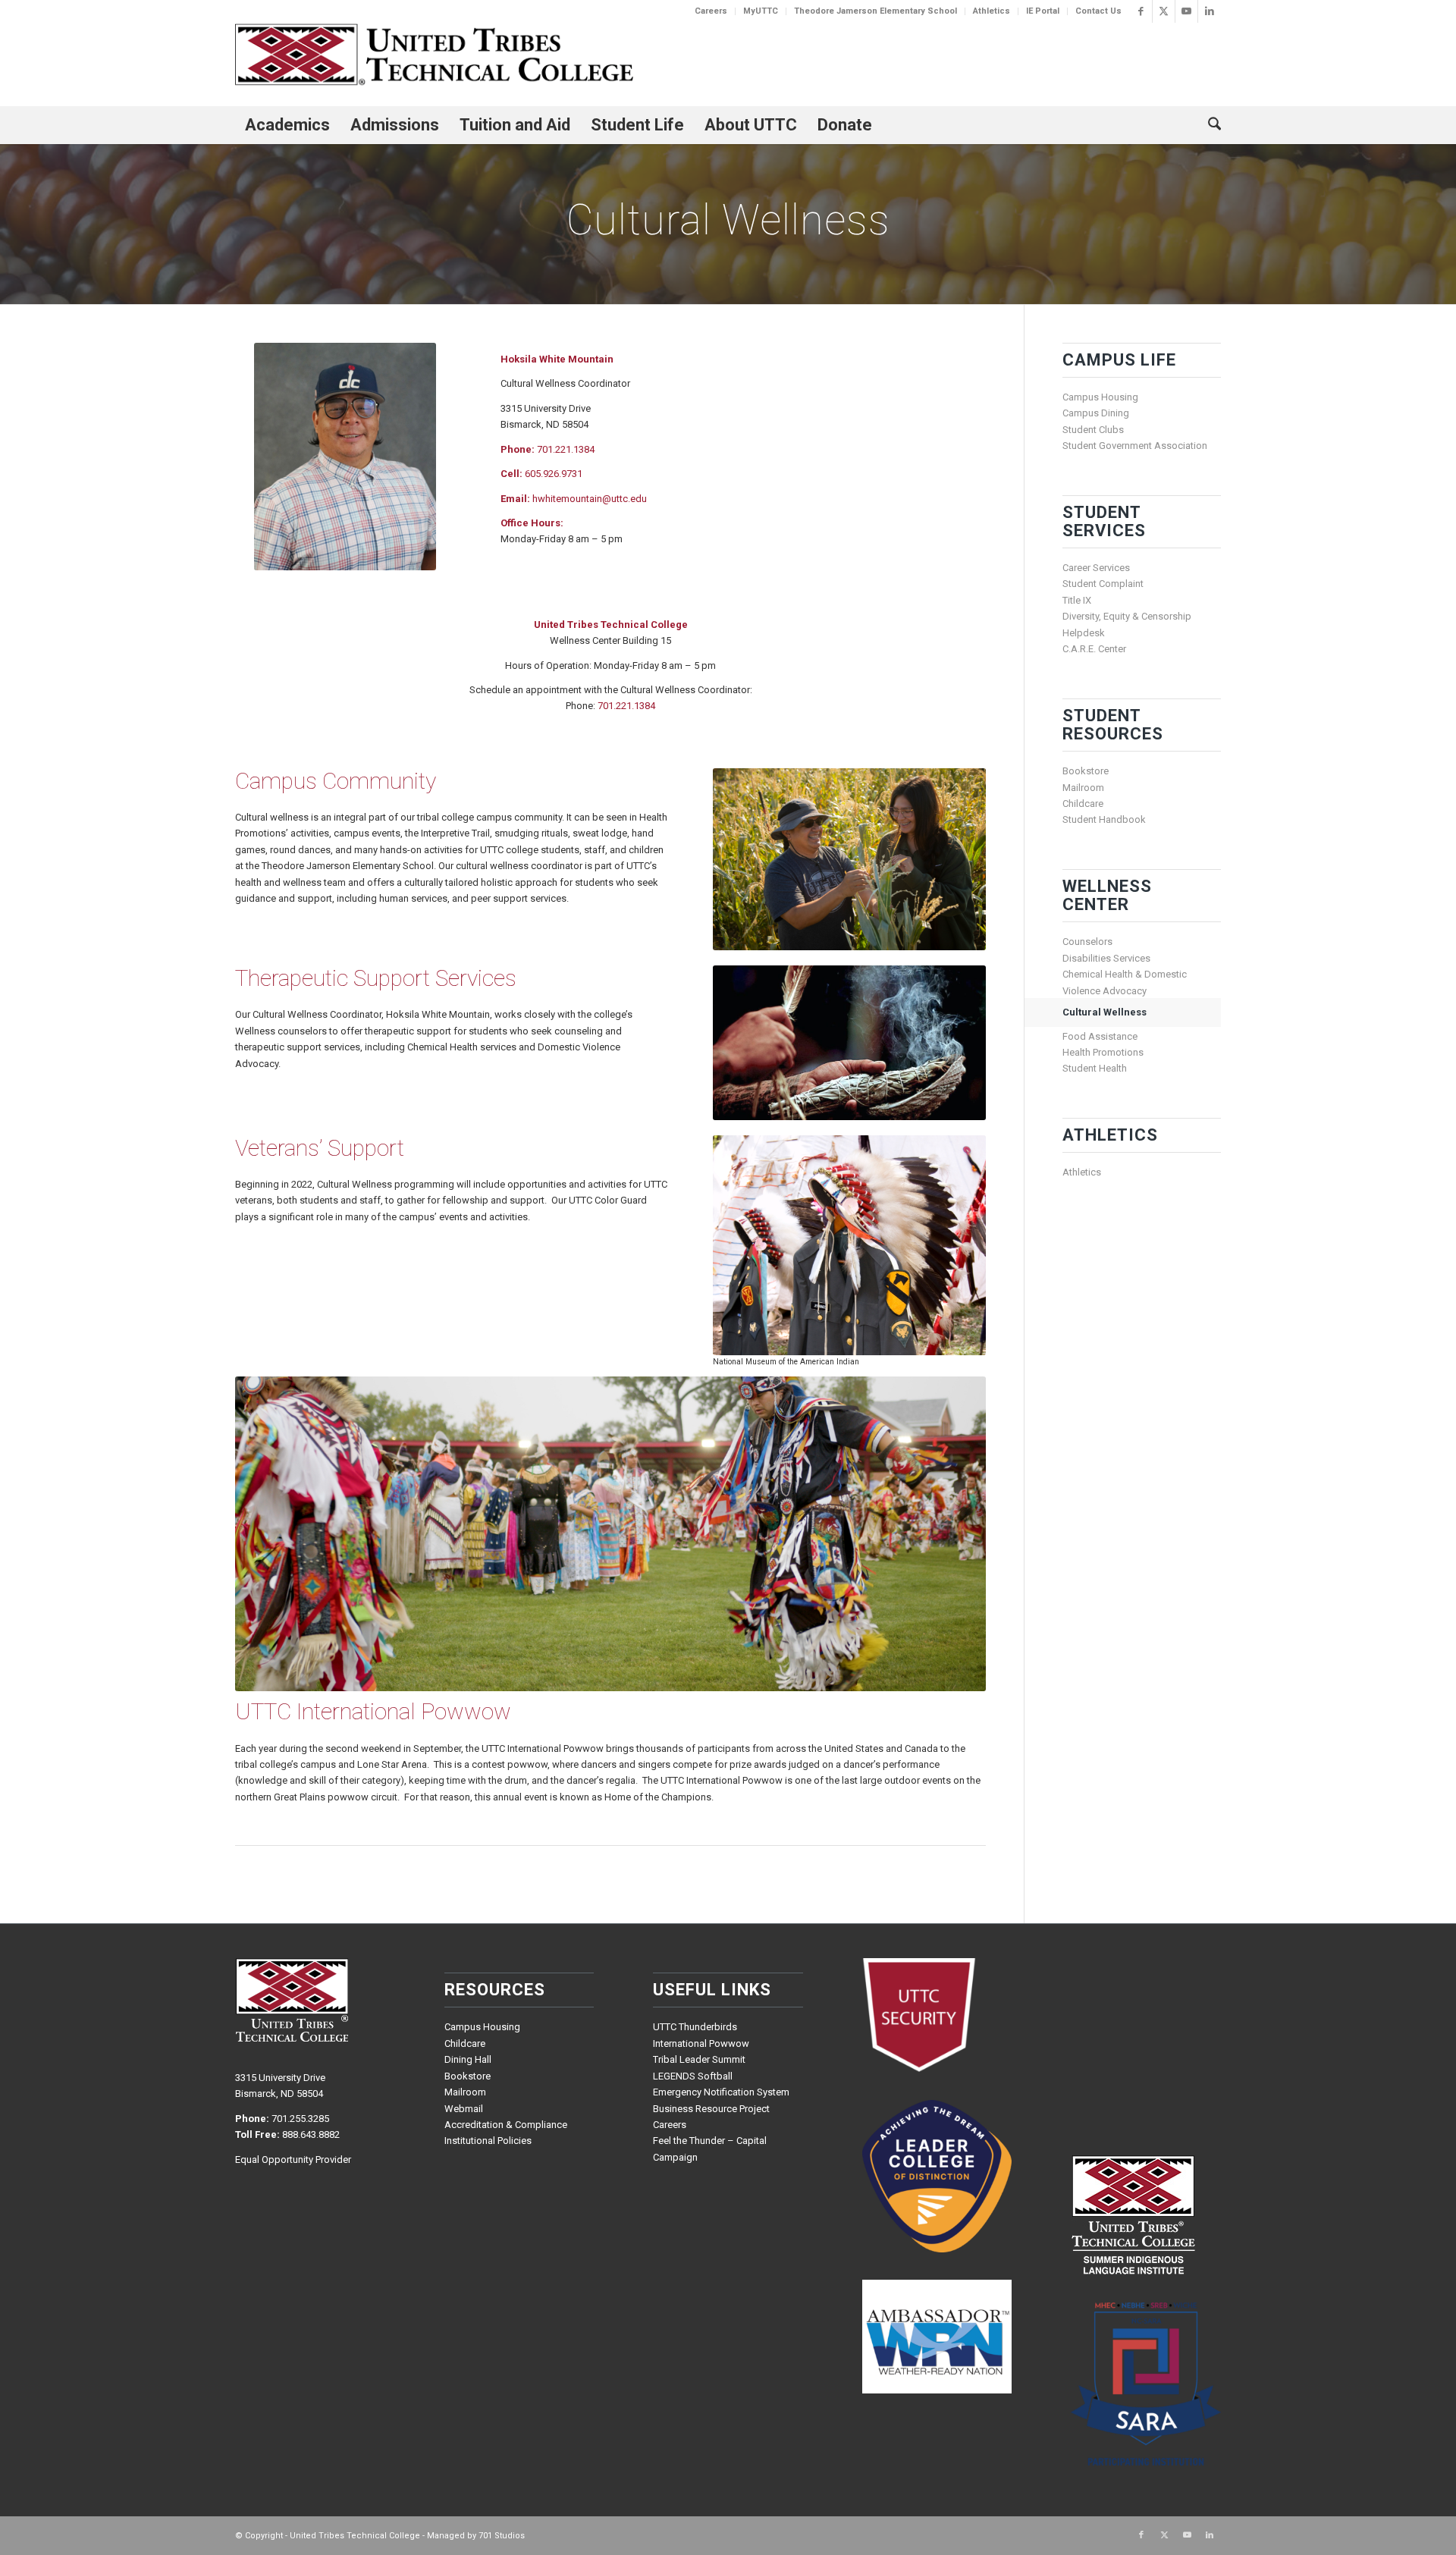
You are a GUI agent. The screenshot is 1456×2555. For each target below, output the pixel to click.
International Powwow (701, 2043)
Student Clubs (1093, 430)
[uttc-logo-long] (434, 57)
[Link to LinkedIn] (1210, 11)
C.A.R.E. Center (1094, 649)
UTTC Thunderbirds (695, 2027)
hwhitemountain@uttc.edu (590, 499)
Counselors (1087, 942)
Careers (711, 11)
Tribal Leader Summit (699, 2059)
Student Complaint (1103, 584)
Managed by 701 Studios (476, 2536)
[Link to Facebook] (1141, 11)
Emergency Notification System (721, 2092)
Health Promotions (1103, 1052)
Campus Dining (1096, 413)
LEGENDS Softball (693, 2076)
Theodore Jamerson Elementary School (875, 11)
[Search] (1210, 125)
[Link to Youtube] (1186, 11)
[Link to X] (1164, 11)
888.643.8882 (311, 2134)
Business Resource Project (711, 2109)
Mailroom (1083, 788)
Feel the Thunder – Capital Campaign (710, 2149)
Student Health (1095, 1068)
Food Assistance (1100, 1036)
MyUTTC (761, 11)
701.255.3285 (300, 2119)
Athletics (992, 11)
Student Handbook (1104, 819)
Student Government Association (1135, 446)
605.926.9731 (554, 474)
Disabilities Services (1106, 958)
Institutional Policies (488, 2141)
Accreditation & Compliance (506, 2125)
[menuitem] (711, 11)
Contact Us (1098, 11)
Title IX (1077, 600)
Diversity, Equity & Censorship (1127, 616)
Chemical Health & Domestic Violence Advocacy (1125, 982)
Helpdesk (1084, 633)
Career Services (1096, 568)
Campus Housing (1100, 397)
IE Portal (1043, 11)
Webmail (464, 2109)
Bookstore (1086, 771)
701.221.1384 (566, 449)
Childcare (1083, 804)
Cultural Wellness (1105, 1012)
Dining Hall (468, 2059)
